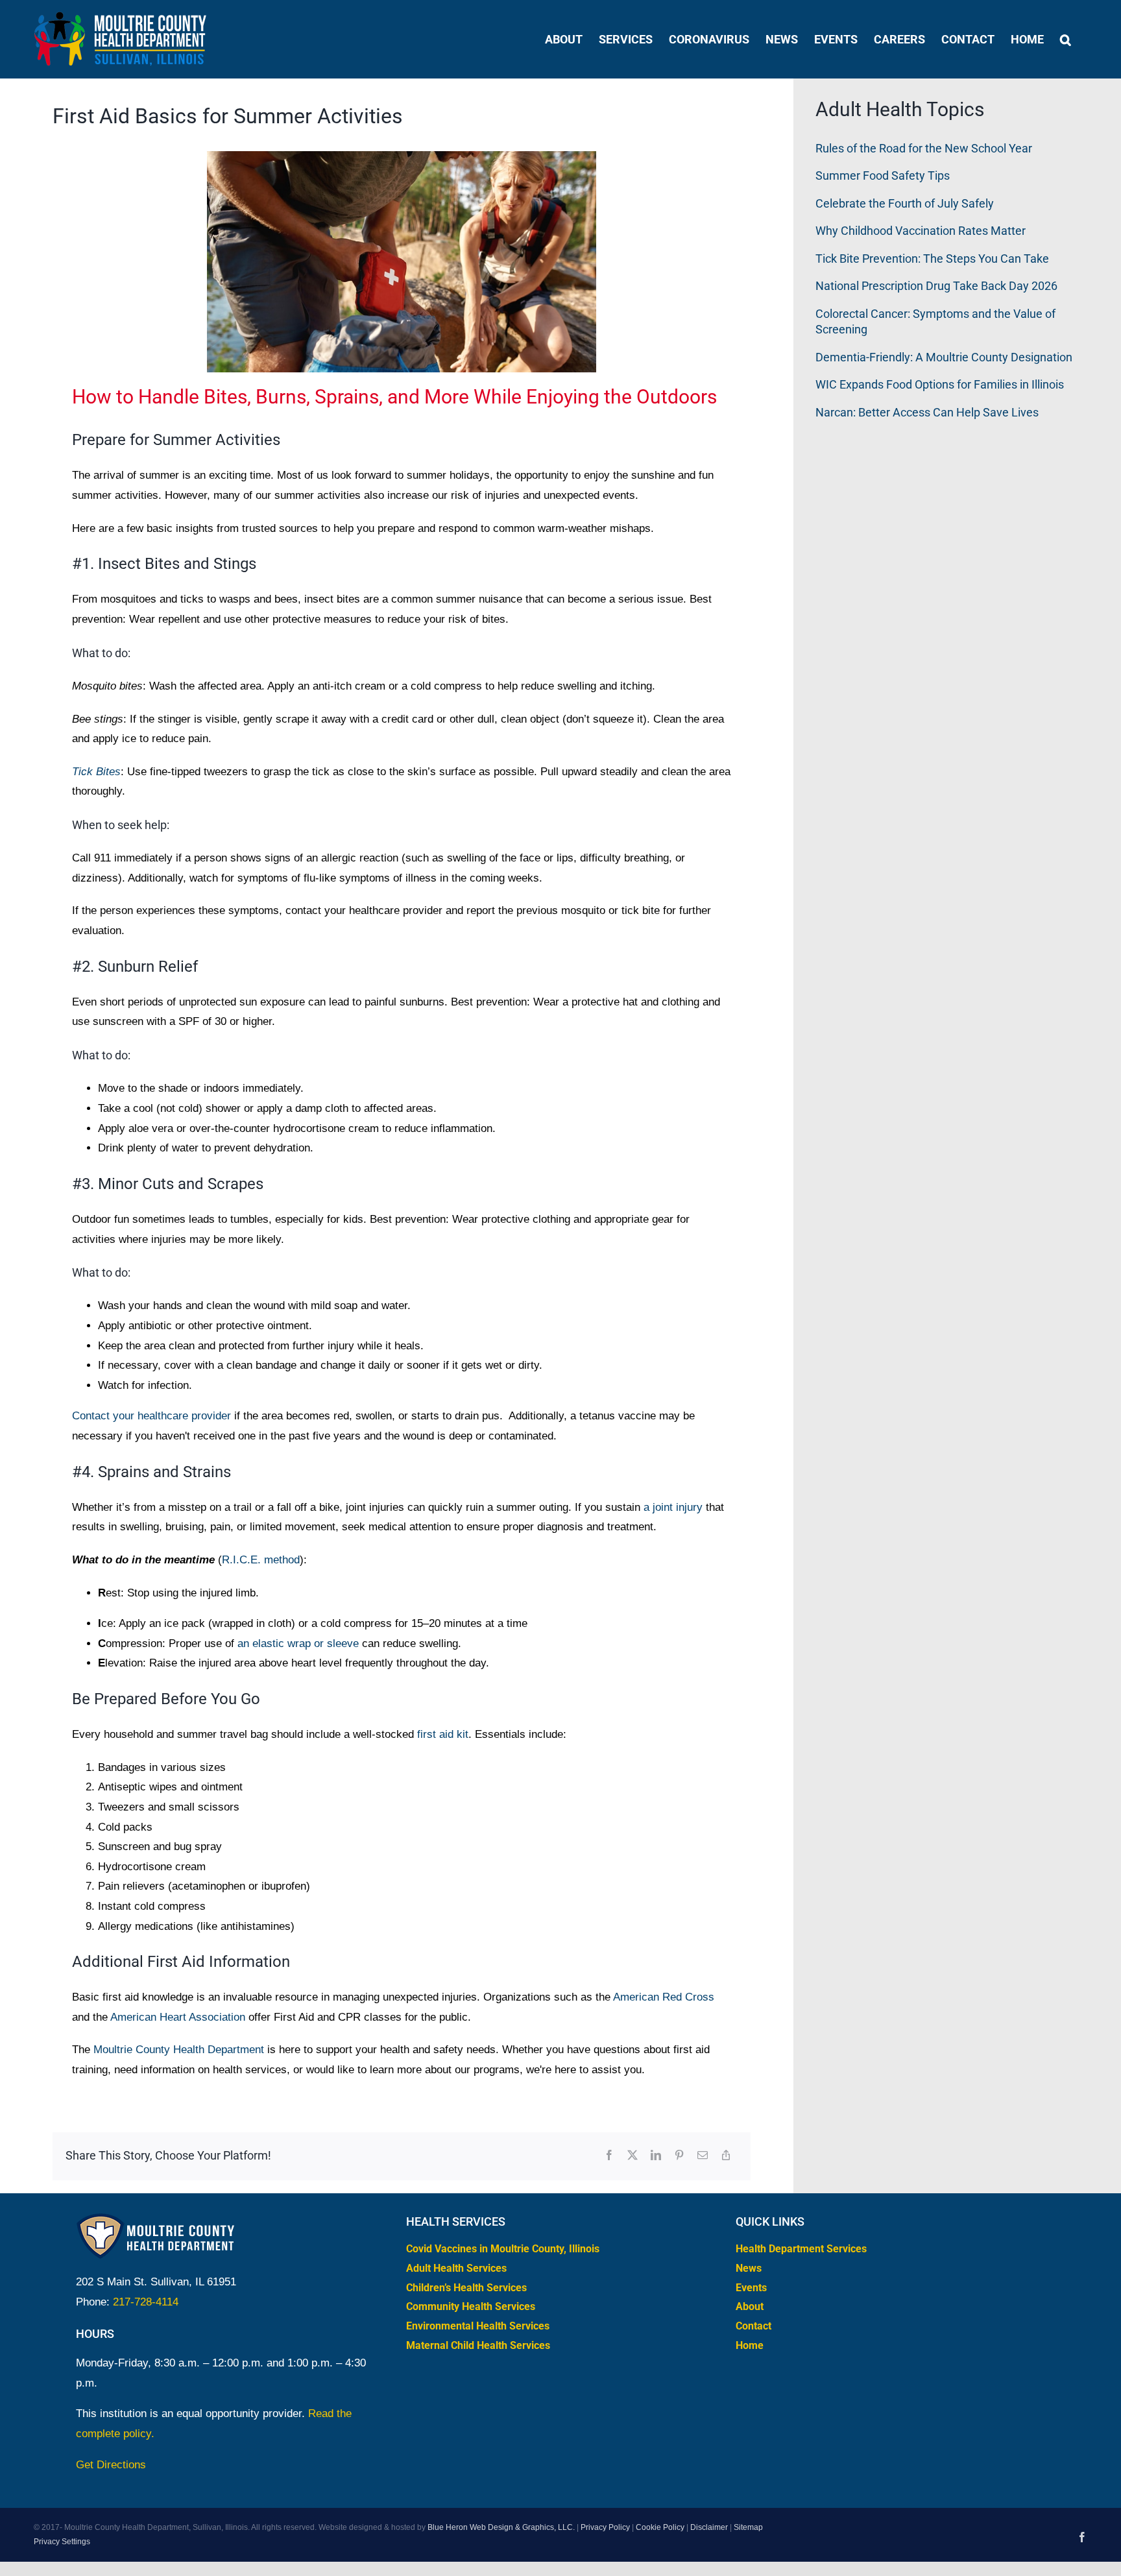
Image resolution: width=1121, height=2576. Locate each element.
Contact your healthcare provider (151, 1416)
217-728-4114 (146, 2301)
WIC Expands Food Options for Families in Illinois (940, 384)
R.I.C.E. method (261, 1560)
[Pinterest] (679, 2156)
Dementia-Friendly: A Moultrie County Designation (944, 357)
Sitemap (748, 2527)
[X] (633, 2156)
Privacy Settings (62, 2541)
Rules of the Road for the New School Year (924, 148)
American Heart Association (178, 2017)
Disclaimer (709, 2527)
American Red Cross (664, 1997)
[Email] (703, 2156)
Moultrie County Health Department (179, 2050)
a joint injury (673, 1507)
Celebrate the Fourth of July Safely (905, 203)
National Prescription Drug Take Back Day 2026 (936, 286)
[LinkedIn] (656, 2156)
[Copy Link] (726, 2156)
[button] (1066, 39)
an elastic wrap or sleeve (298, 1643)
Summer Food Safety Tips (883, 175)
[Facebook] (609, 2156)
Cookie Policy (660, 2527)
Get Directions (111, 2464)
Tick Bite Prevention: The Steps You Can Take (932, 259)
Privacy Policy (605, 2527)
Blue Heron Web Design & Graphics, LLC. (501, 2527)
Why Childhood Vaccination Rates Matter (921, 231)
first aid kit (443, 1734)
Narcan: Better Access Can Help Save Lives (927, 412)
